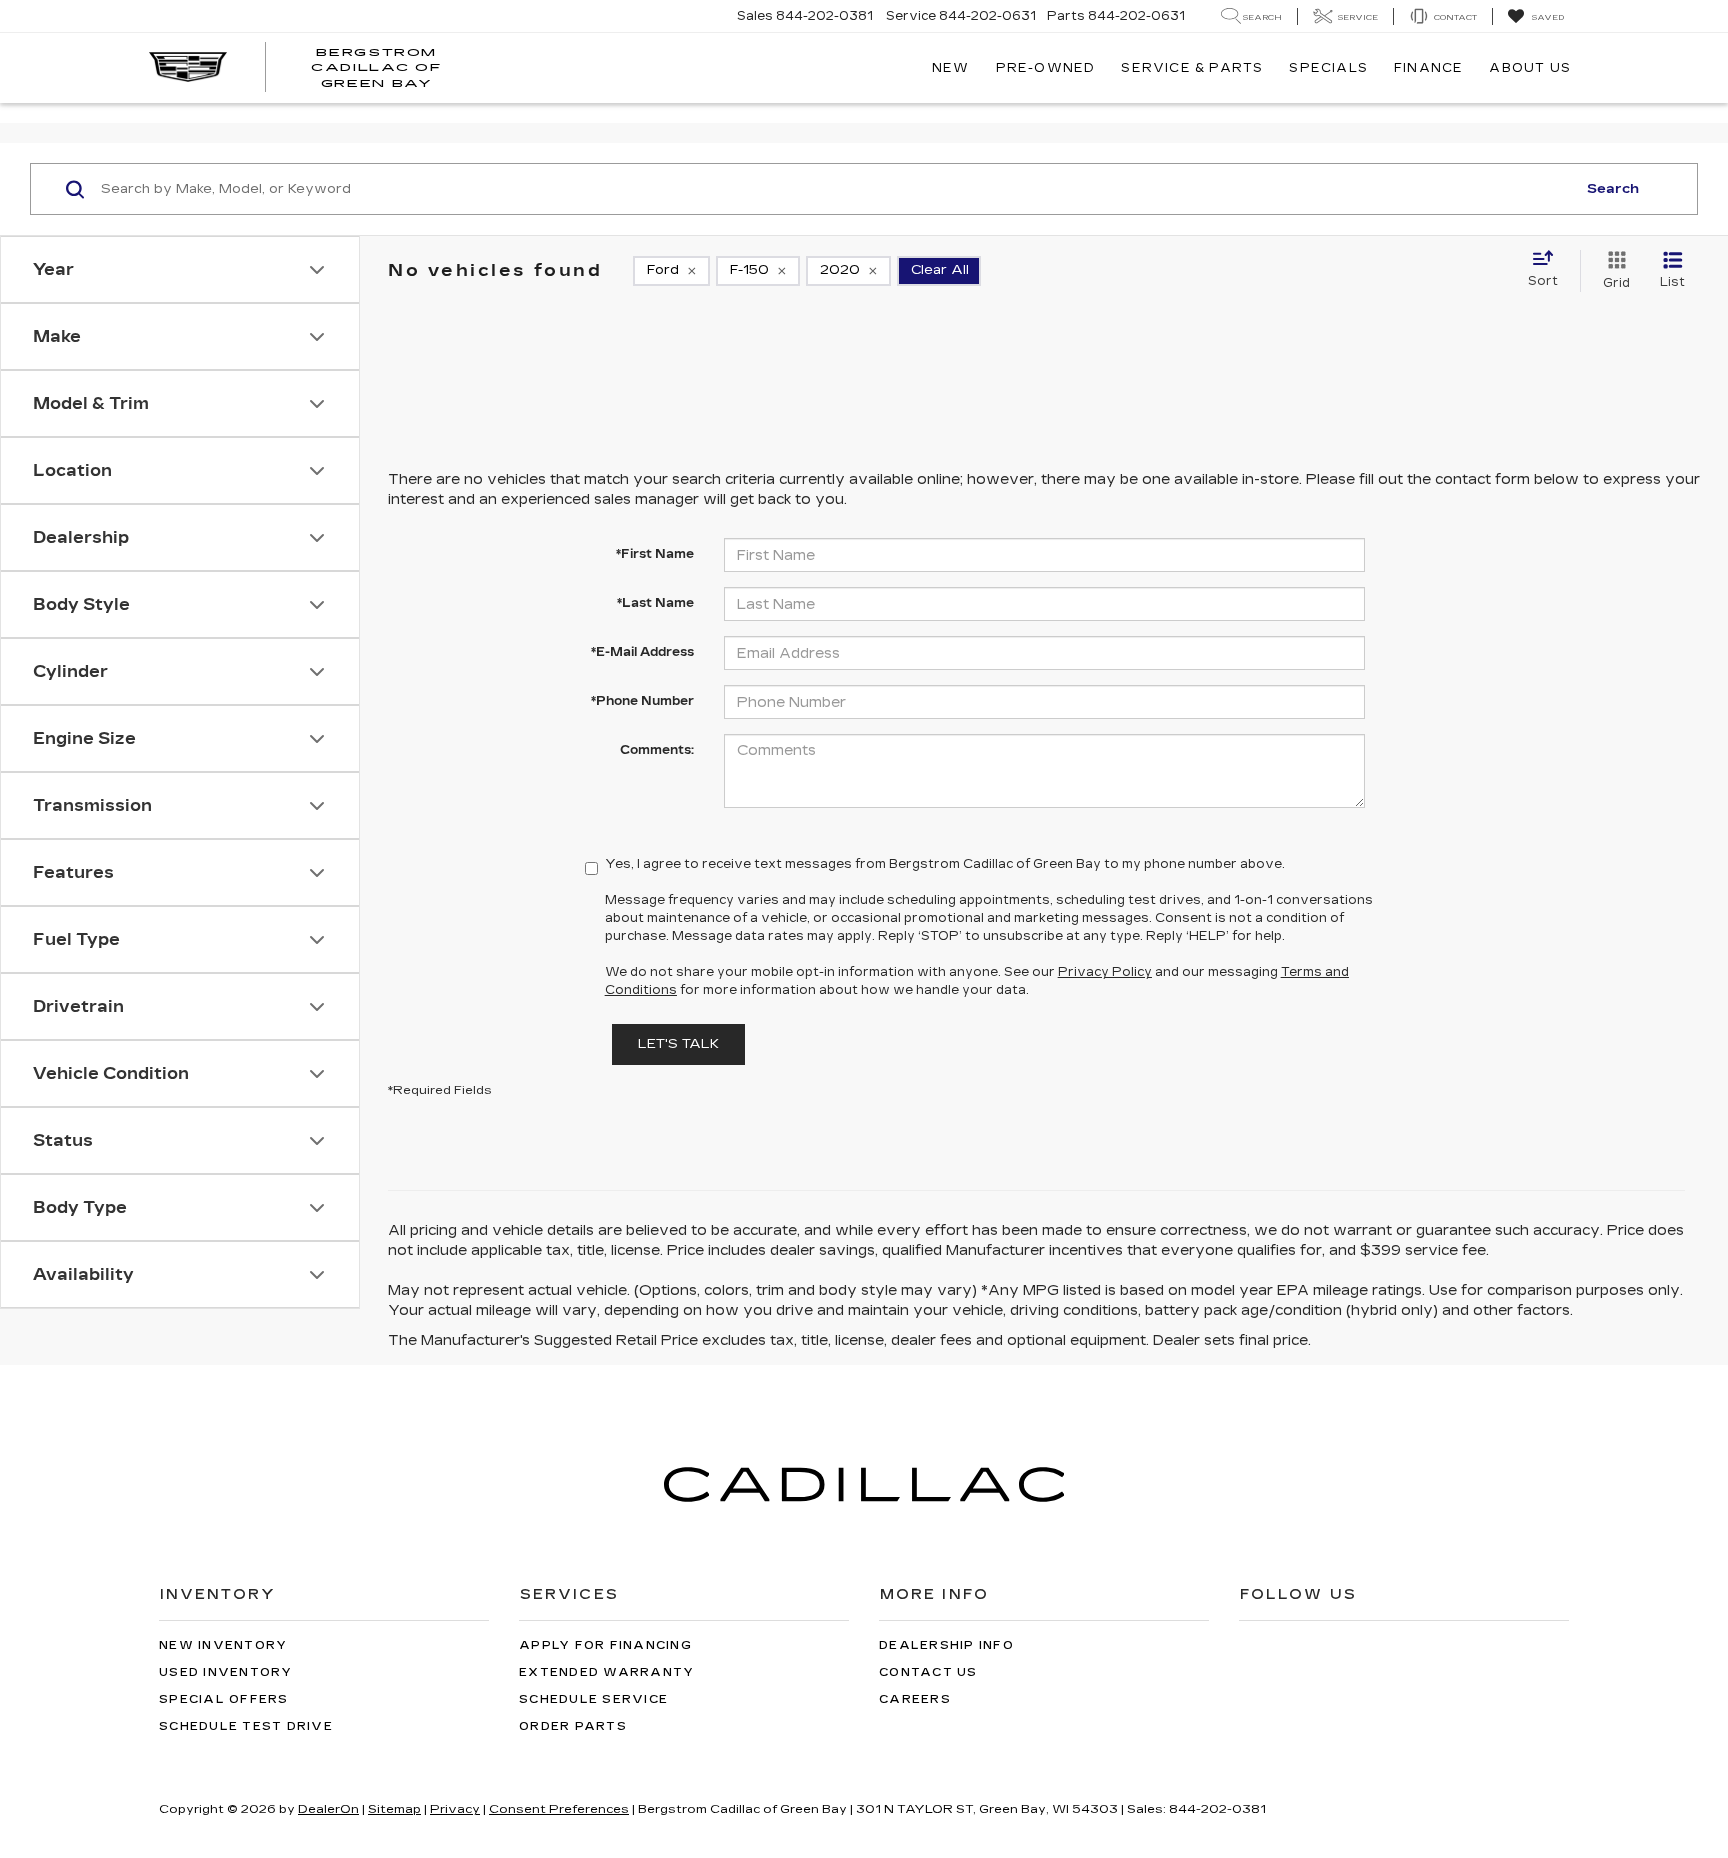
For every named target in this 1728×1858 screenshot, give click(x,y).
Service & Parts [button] (1192, 68)
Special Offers (224, 1699)
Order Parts (573, 1726)
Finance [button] (1428, 68)
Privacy (455, 1809)
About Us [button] (1530, 68)
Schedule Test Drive (246, 1726)
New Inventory (223, 1645)
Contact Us (928, 1672)
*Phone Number (642, 701)
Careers (915, 1699)
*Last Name (655, 603)
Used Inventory (226, 1672)
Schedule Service (593, 1699)
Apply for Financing (605, 1645)
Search (1613, 189)
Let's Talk (678, 1044)
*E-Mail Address (642, 652)
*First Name (655, 554)
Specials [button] (1328, 68)
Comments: (657, 750)
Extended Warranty (606, 1672)
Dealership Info (946, 1645)
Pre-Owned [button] (1046, 68)
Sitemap (394, 1809)
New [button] (951, 68)
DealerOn (328, 1809)
